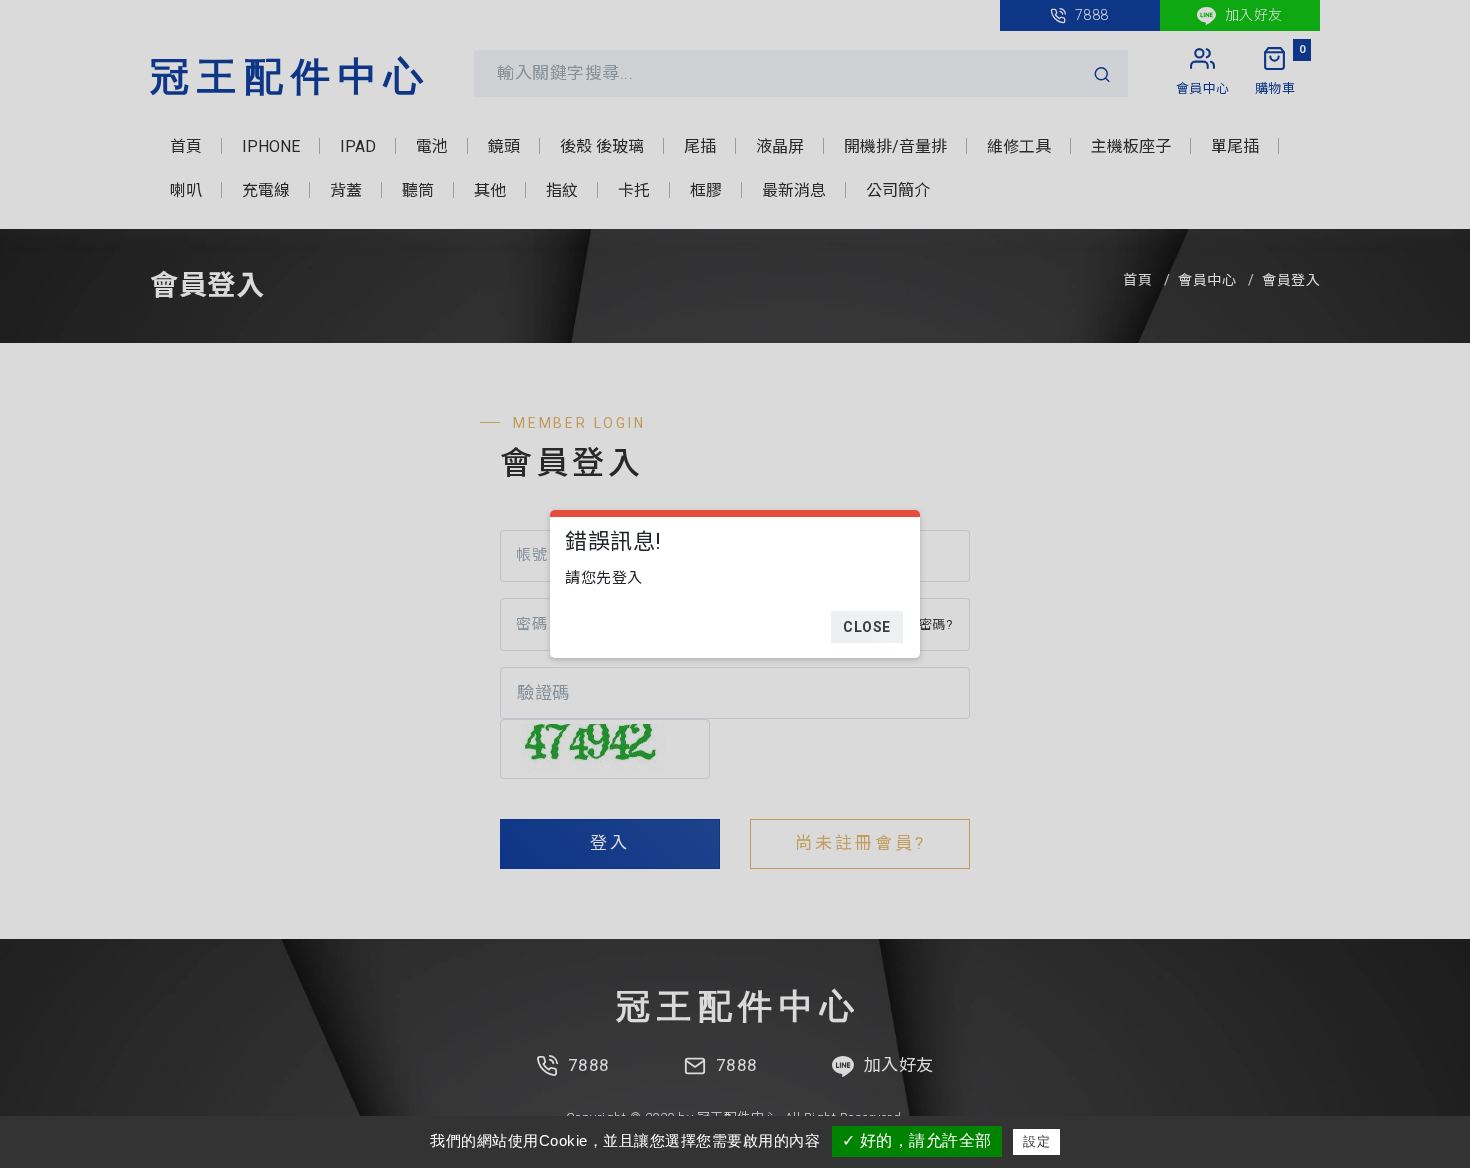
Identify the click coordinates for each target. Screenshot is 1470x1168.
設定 (1036, 1141)
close (867, 627)
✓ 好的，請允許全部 (917, 1140)
